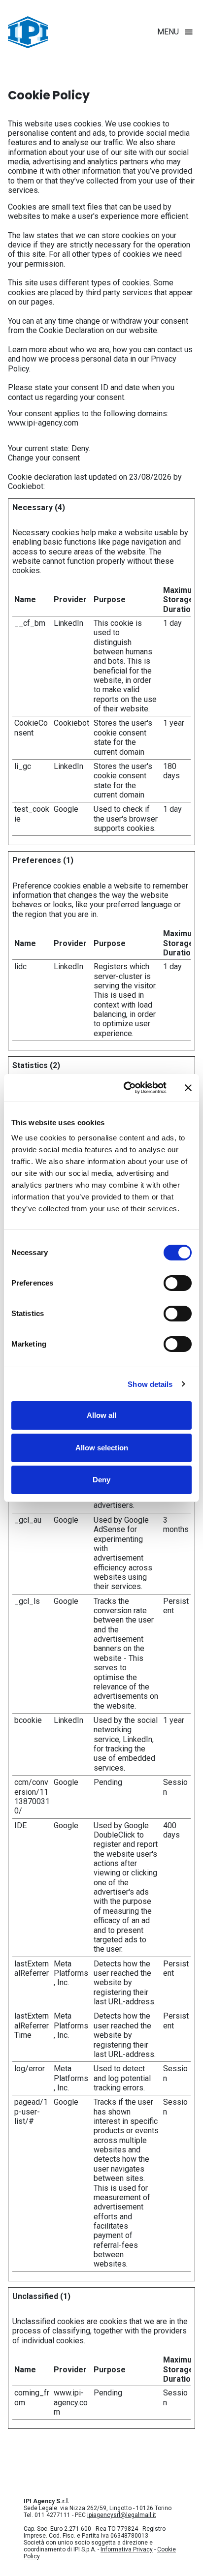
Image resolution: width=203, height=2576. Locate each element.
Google (66, 809)
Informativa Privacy (127, 2549)
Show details (150, 1384)
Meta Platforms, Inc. (71, 1973)
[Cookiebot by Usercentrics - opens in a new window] (126, 1088)
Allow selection (102, 1448)
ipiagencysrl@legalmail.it (122, 2515)
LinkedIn (68, 623)
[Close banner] (188, 1088)
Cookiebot (26, 486)
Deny (101, 1480)
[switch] (178, 1283)
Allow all (101, 1415)
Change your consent (44, 458)
